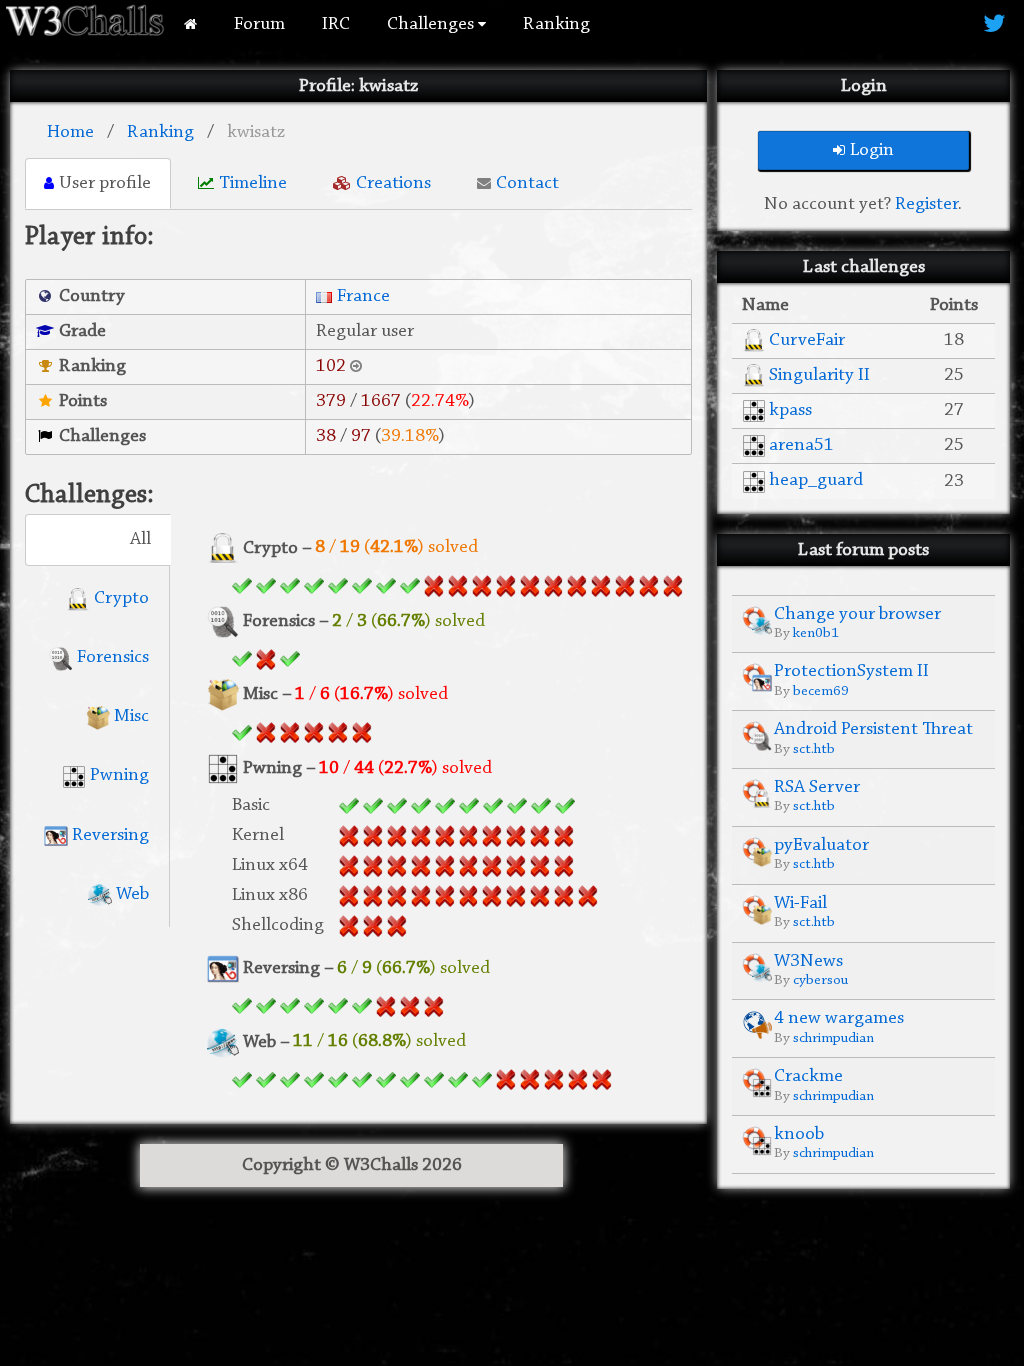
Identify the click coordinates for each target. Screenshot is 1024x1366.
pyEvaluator (821, 845)
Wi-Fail (800, 903)
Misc (129, 716)
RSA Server (817, 787)
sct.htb (814, 749)
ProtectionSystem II (851, 671)
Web (130, 894)
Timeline (253, 183)
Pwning (117, 775)
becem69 (821, 691)
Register (926, 204)
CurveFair (807, 340)
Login (872, 150)
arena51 (801, 445)
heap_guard (816, 480)
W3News (808, 961)
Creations (393, 183)
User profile (105, 183)
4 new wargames (839, 1018)
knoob (799, 1134)
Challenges (432, 24)
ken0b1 (816, 633)
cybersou (820, 980)
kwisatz (256, 132)
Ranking (556, 24)
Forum (259, 24)
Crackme (808, 1076)
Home (70, 132)
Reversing (108, 835)
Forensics (111, 657)
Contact (527, 183)
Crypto (119, 598)
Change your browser (857, 614)
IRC (336, 24)
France (363, 296)
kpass (790, 410)
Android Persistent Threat (873, 729)
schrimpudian (833, 1038)
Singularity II (819, 375)
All (140, 539)
